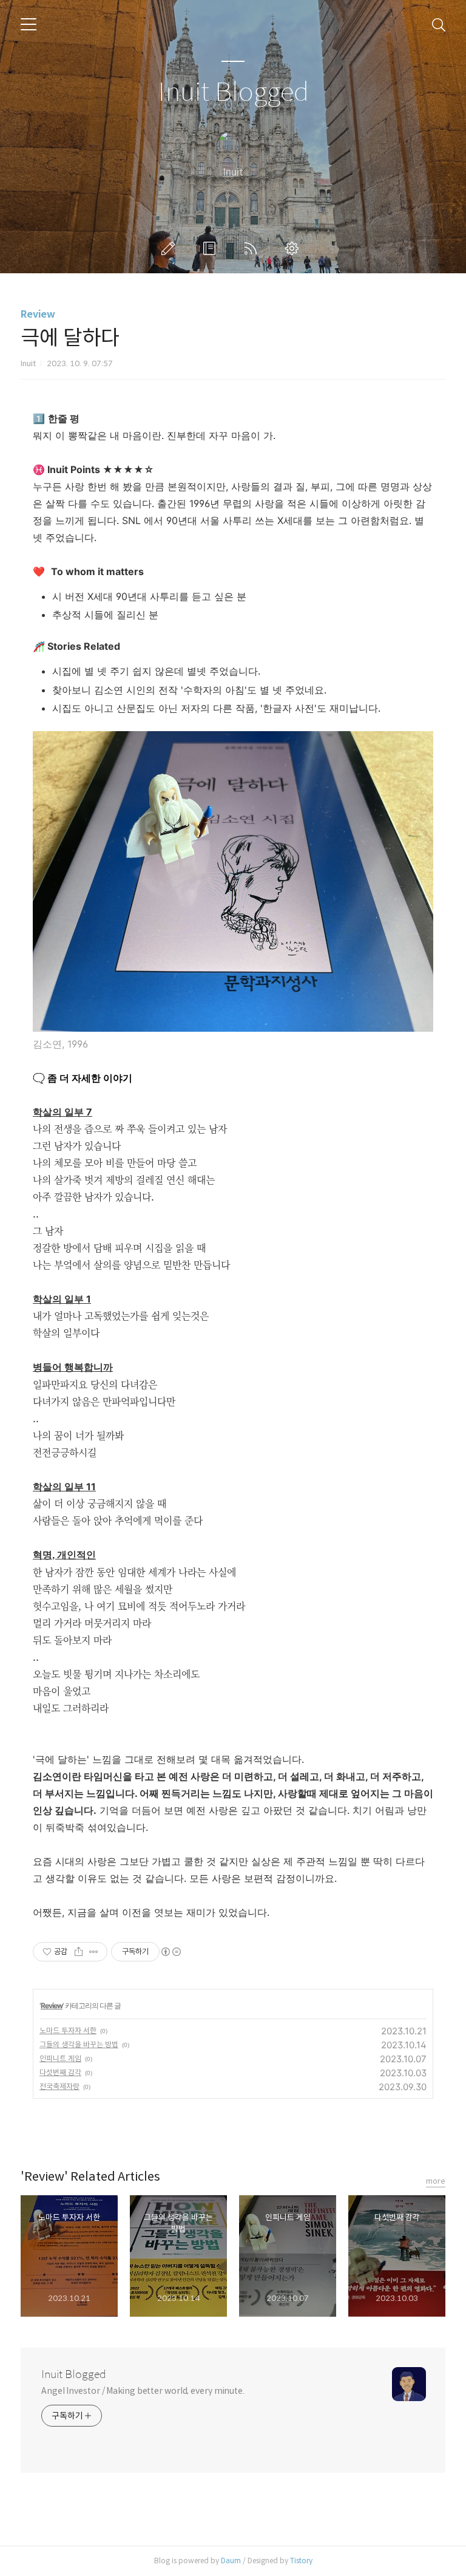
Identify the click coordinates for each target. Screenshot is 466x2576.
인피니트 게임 (60, 2058)
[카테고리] (29, 24)
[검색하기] (439, 24)
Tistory (301, 2561)
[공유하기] (79, 1952)
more (436, 2181)
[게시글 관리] (94, 1952)
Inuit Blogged (233, 93)
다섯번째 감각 (60, 2072)
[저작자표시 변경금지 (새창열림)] (171, 1952)
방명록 (212, 248)
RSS (253, 248)
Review (38, 314)
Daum (231, 2561)
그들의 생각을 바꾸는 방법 (79, 2044)
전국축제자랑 (59, 2086)
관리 (294, 248)
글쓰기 (171, 248)
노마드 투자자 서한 (68, 2030)
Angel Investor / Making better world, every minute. (143, 2391)
